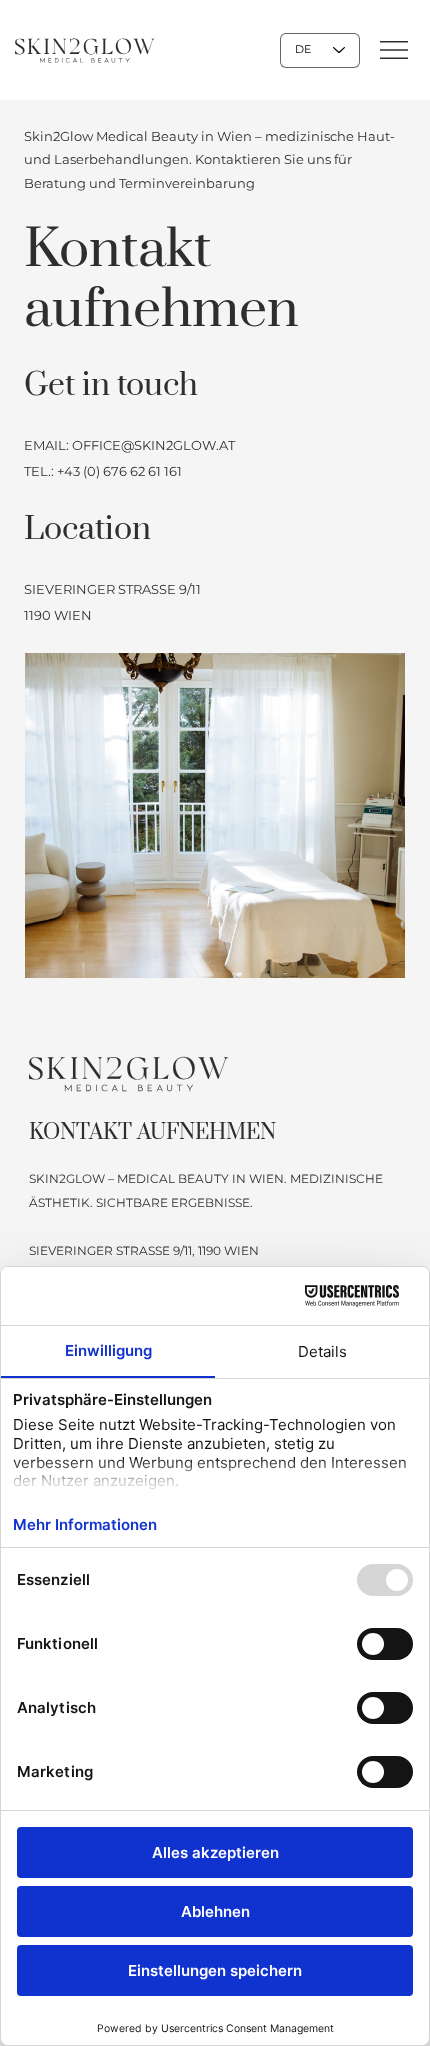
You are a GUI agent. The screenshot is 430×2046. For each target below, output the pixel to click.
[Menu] (395, 50)
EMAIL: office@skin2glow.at (129, 445)
